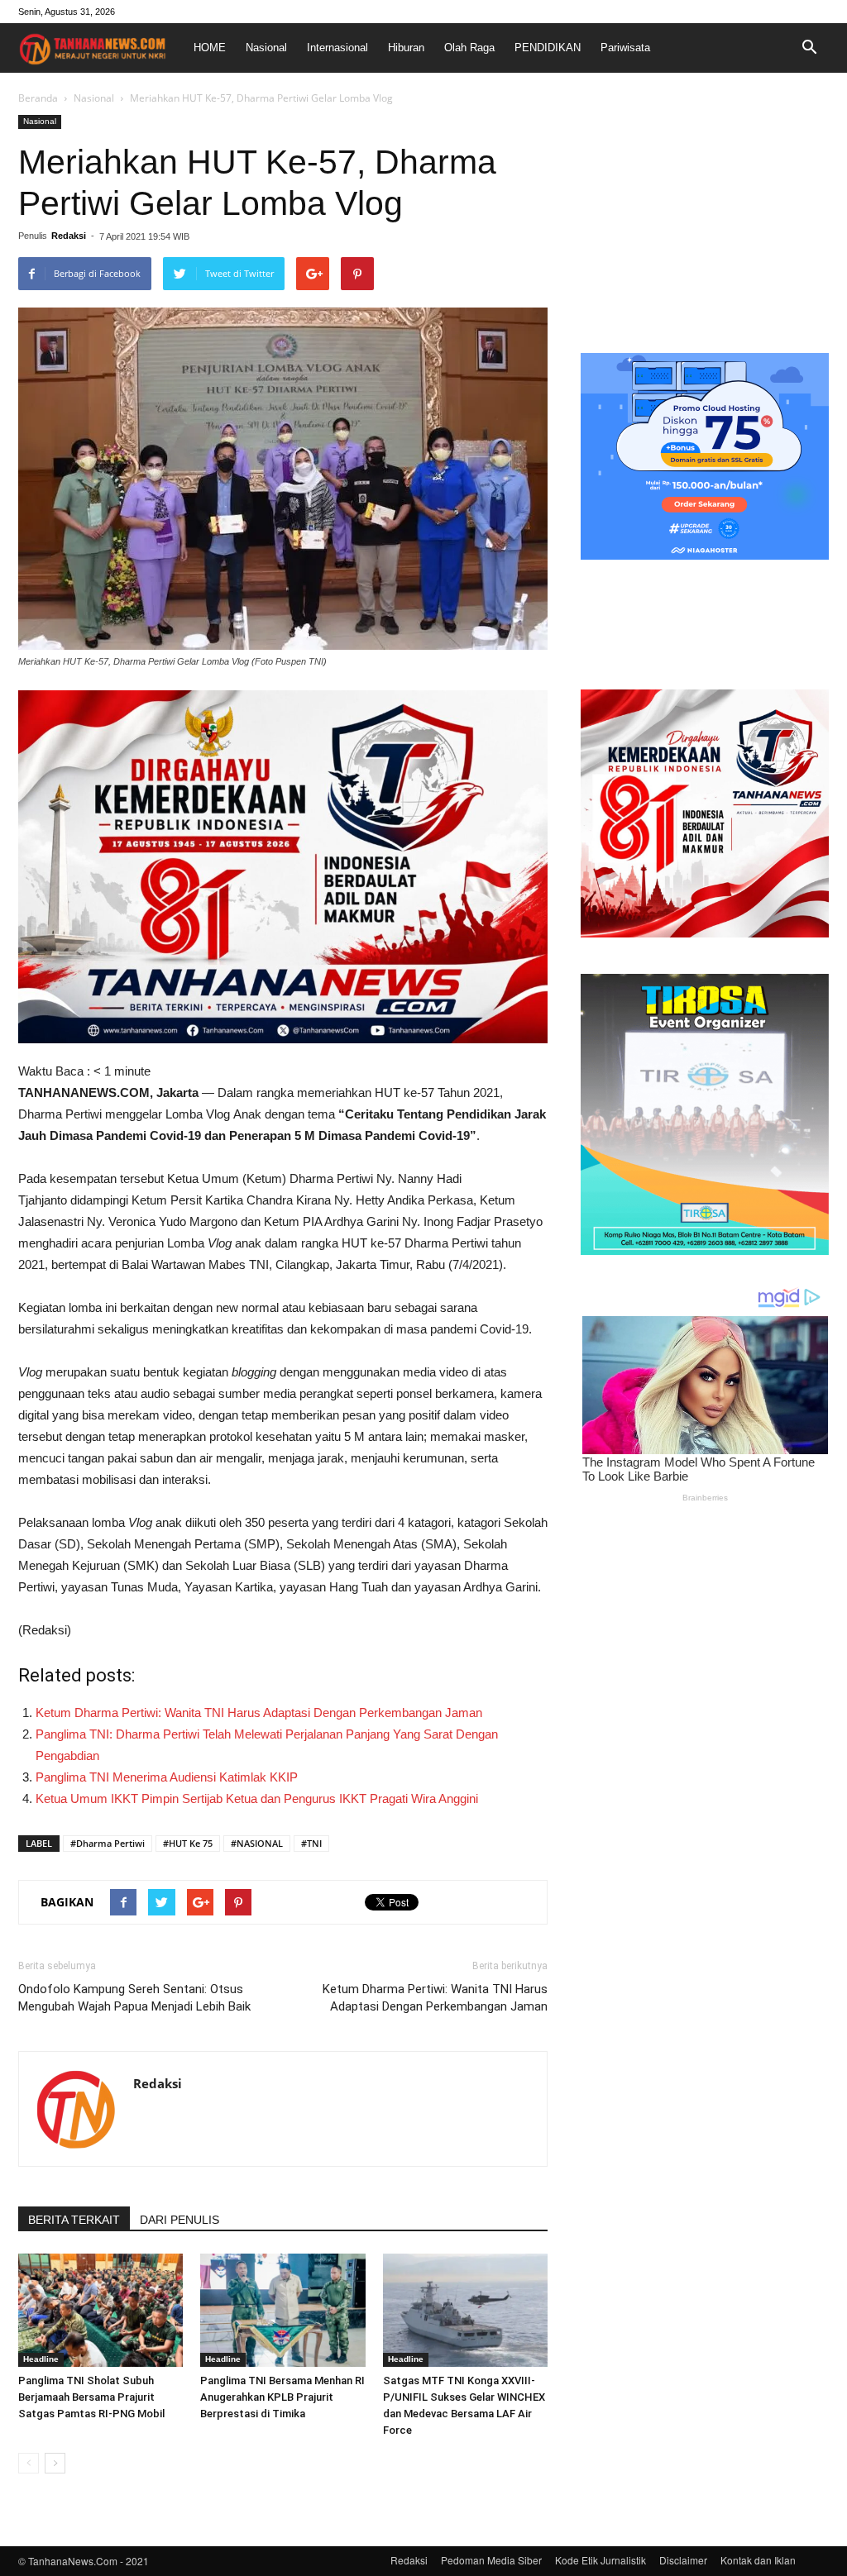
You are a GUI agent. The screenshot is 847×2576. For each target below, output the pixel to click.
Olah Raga (469, 48)
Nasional (266, 48)
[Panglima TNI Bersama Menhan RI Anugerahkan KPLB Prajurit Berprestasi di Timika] (282, 2310)
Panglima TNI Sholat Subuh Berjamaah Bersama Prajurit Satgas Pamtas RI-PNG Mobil (91, 2397)
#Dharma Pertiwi (108, 1843)
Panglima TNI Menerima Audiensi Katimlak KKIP (167, 1777)
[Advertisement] (705, 218)
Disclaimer (683, 2560)
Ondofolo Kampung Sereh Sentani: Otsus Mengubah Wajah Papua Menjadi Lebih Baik (134, 1998)
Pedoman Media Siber (491, 2560)
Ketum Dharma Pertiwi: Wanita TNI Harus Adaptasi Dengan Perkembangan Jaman (259, 1713)
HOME (210, 48)
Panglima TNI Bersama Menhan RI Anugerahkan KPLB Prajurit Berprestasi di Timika (282, 2397)
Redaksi (69, 236)
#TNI (311, 1843)
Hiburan (406, 48)
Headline (41, 2359)
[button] (809, 48)
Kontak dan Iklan (758, 2560)
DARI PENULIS (179, 2220)
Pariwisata (625, 48)
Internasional (337, 48)
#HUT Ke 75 (188, 1843)
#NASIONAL (257, 1843)
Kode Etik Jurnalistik (601, 2560)
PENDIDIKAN (548, 48)
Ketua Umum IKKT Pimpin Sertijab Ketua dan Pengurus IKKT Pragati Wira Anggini (257, 1798)
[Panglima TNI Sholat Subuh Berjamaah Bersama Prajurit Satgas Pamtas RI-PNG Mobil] (100, 2310)
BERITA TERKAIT (74, 2220)
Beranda (38, 98)
